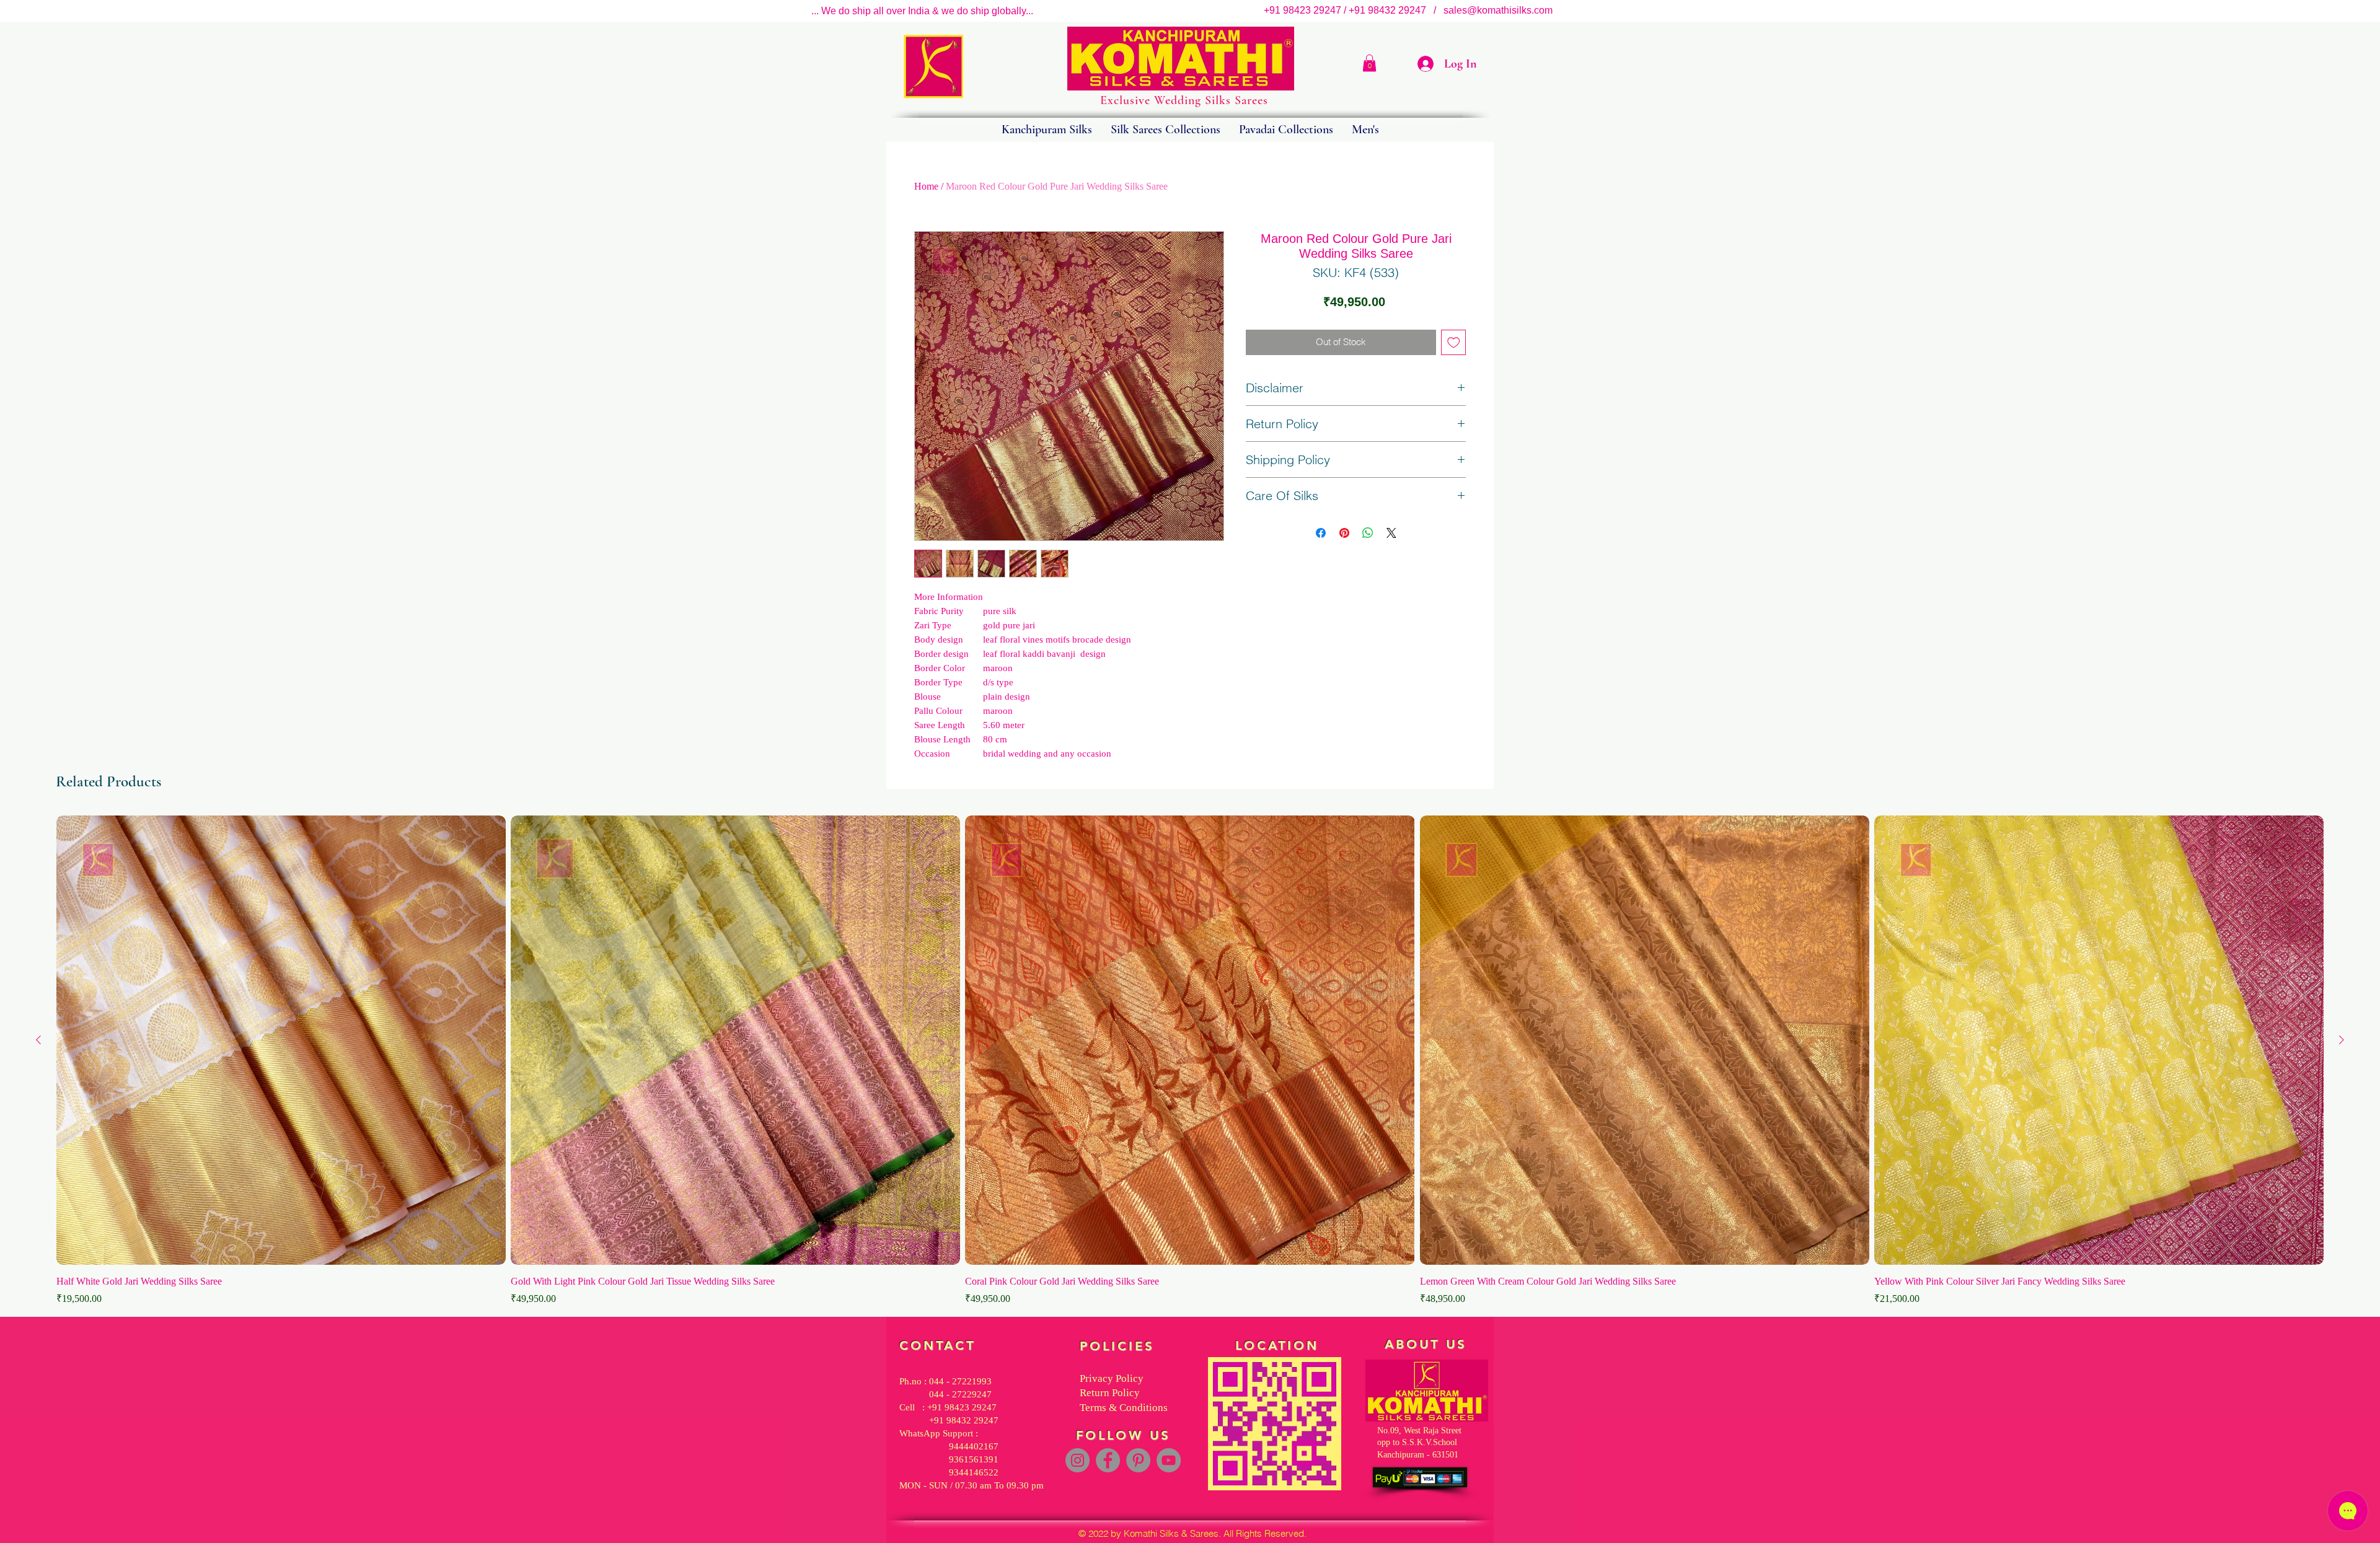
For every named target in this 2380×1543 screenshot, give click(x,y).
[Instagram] (1078, 1460)
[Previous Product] (38, 1040)
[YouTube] (1169, 1460)
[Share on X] (1391, 533)
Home (926, 186)
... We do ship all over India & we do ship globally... (922, 11)
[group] (1190, 1061)
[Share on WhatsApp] (1368, 533)
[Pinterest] (1138, 1460)
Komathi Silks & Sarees (1171, 1533)
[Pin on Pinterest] (1344, 533)
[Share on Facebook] (1321, 533)
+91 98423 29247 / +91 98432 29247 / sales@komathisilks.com (1412, 10)
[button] (1369, 63)
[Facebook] (1108, 1460)
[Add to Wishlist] (1454, 342)
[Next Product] (2342, 1040)
